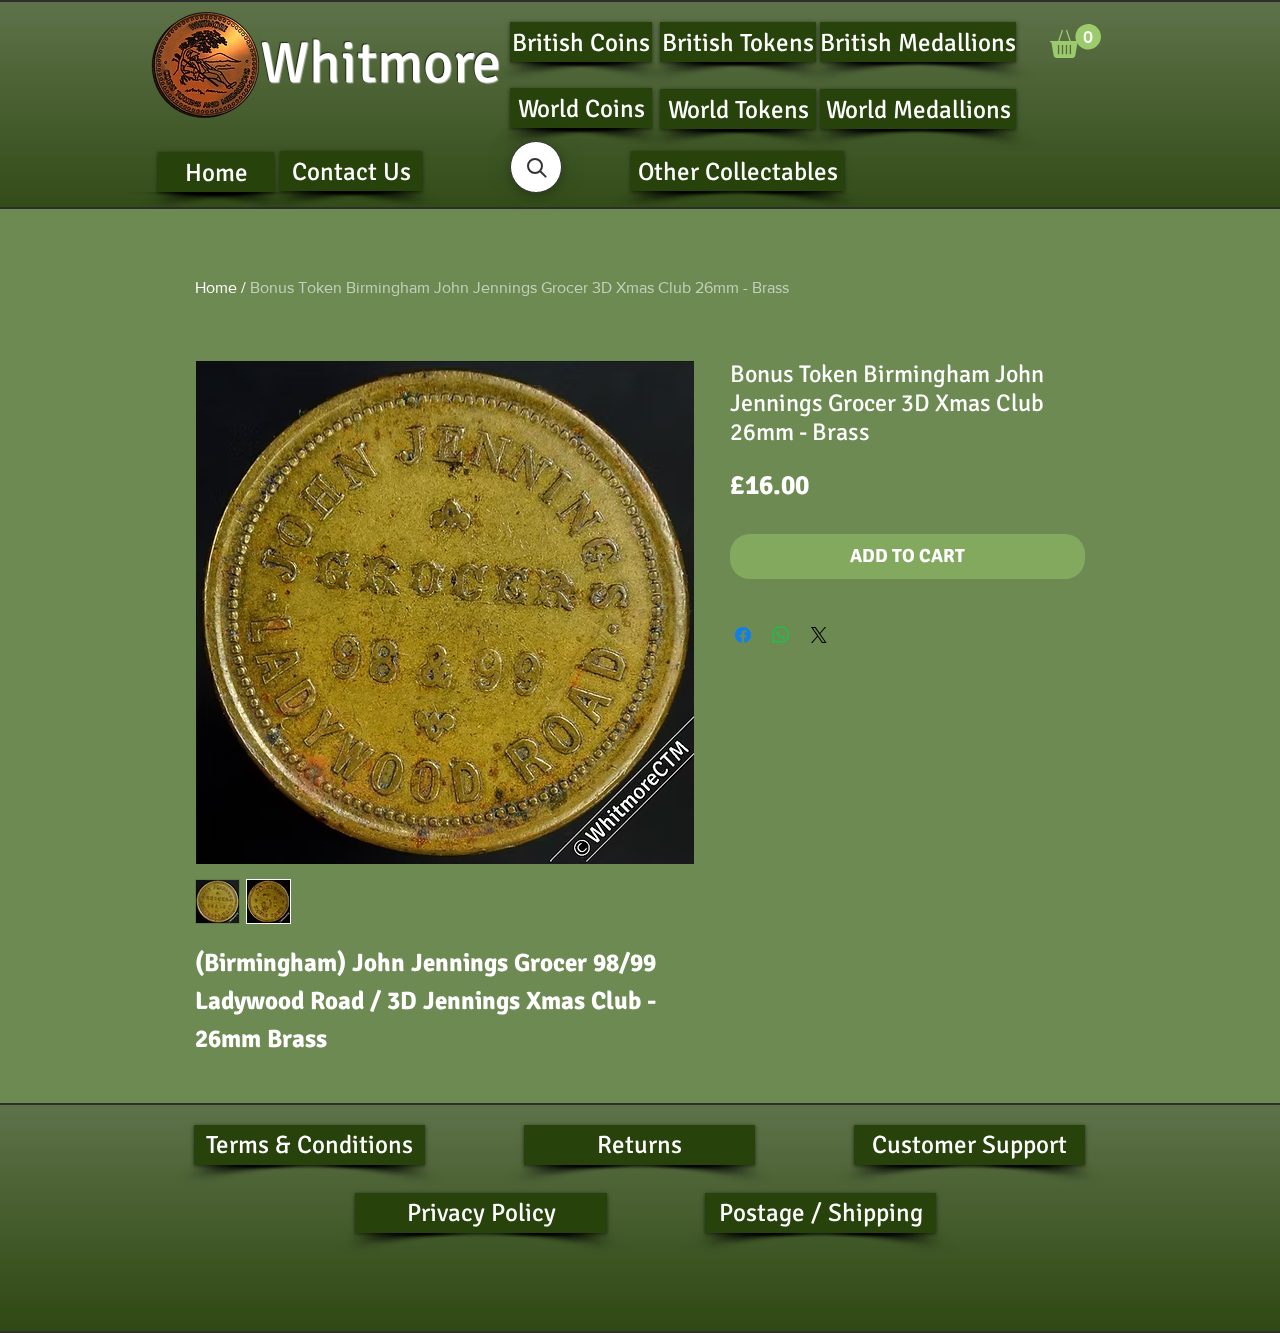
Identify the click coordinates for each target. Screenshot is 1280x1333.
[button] (1075, 41)
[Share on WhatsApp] (781, 635)
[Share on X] (819, 635)
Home (216, 287)
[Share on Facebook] (743, 635)
